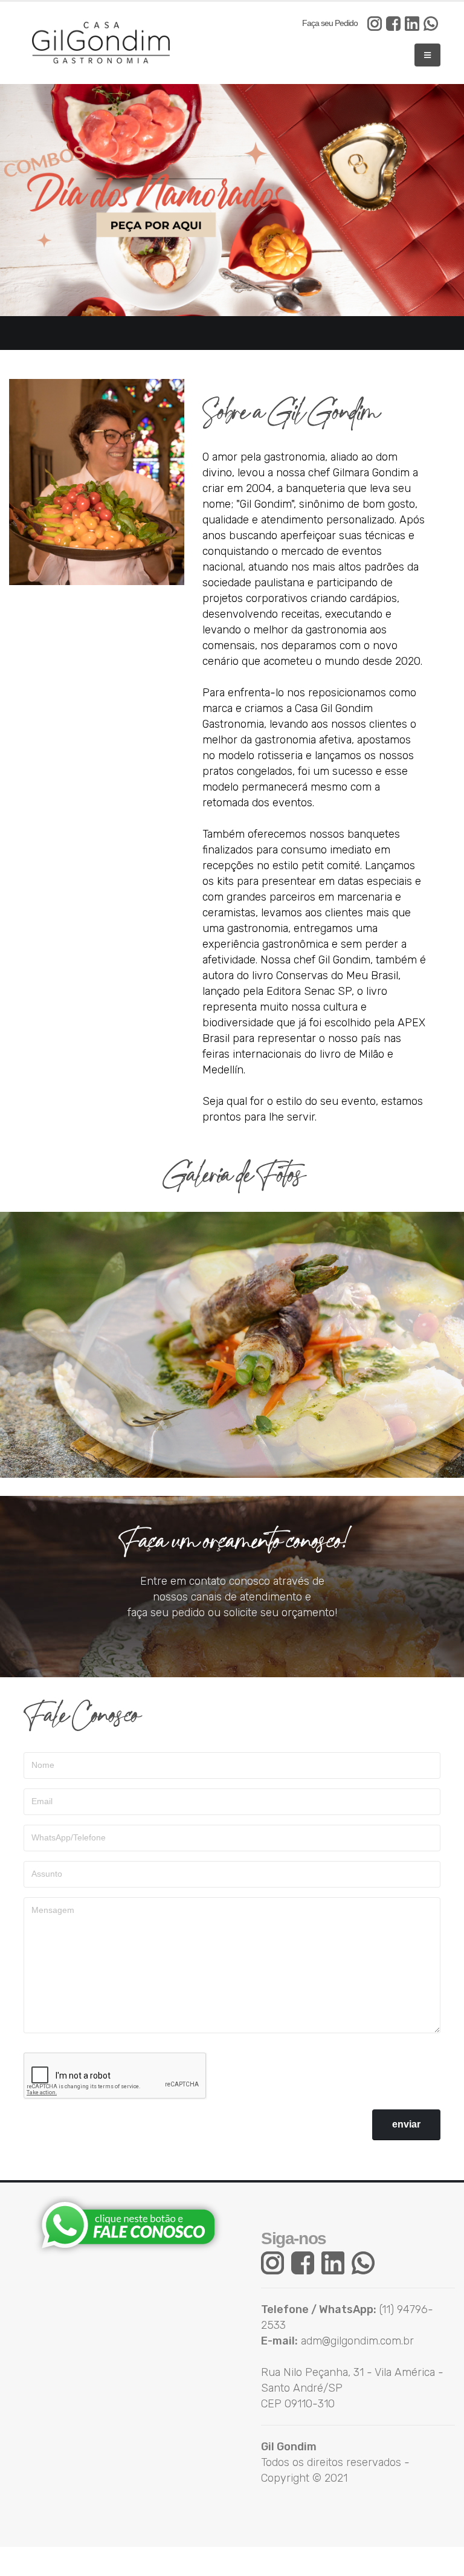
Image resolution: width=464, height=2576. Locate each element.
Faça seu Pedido (330, 23)
